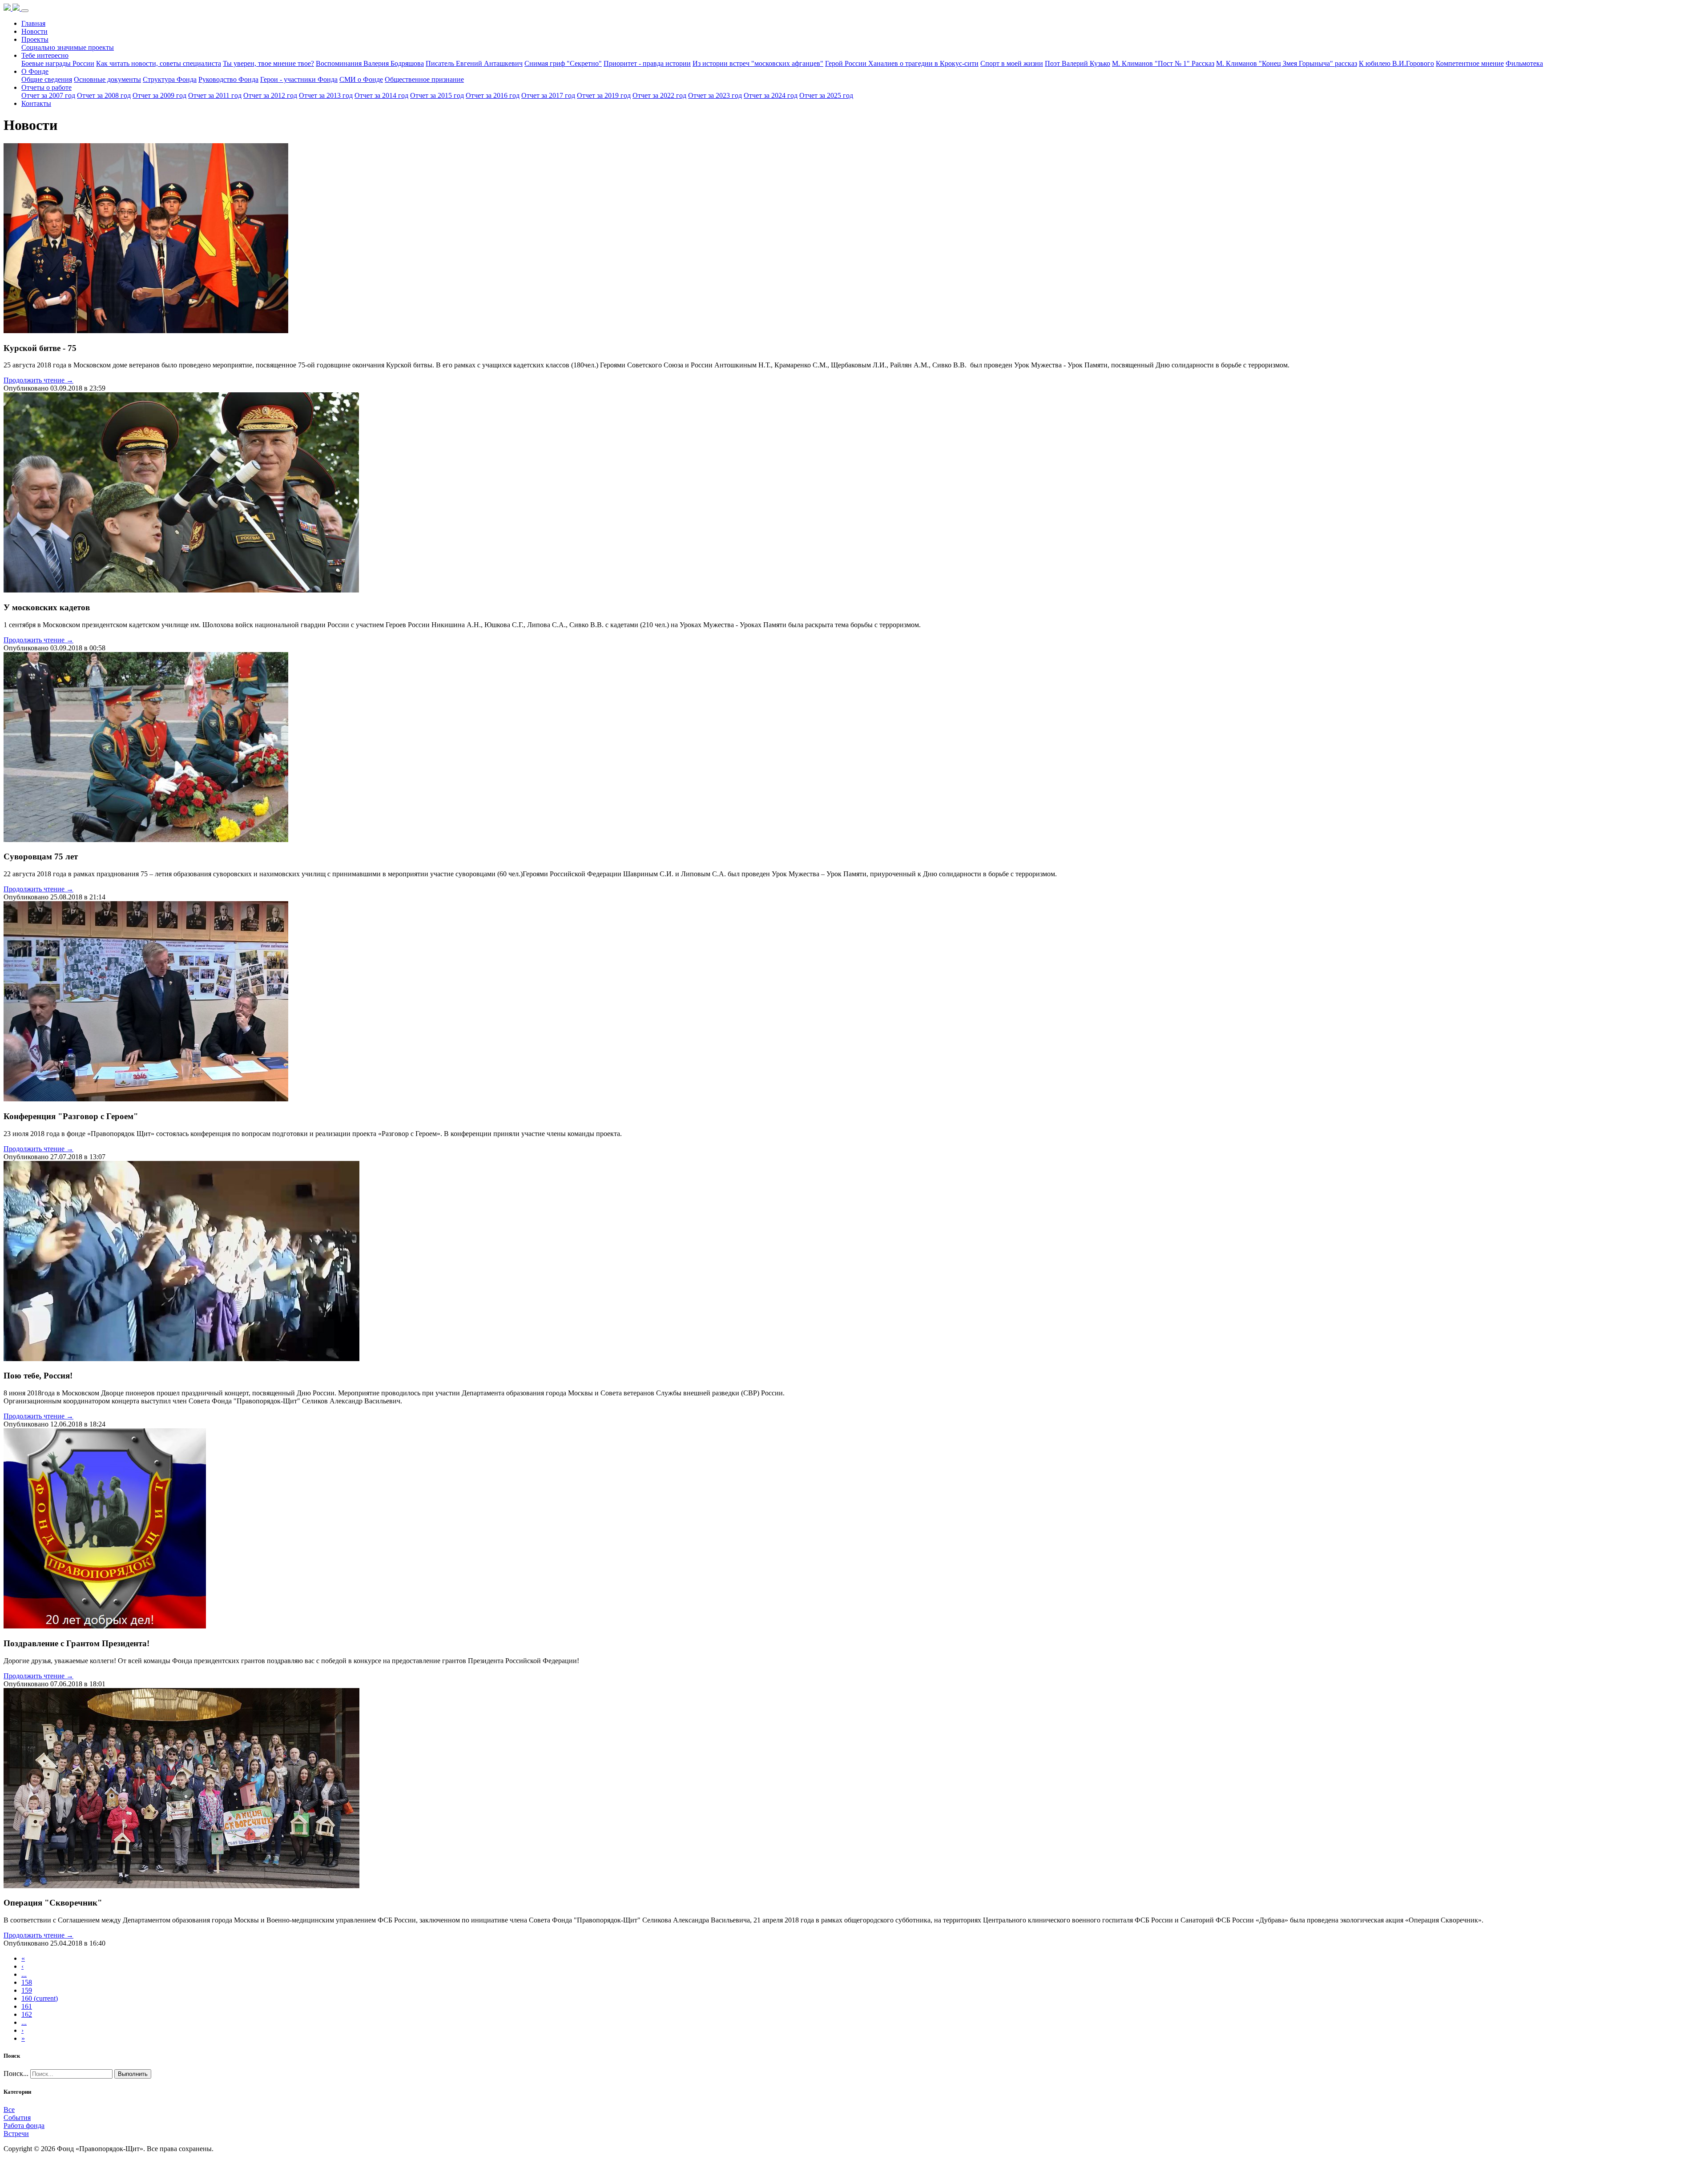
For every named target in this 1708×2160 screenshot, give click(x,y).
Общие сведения (47, 79)
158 (27, 1982)
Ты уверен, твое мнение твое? (268, 63)
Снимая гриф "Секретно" (563, 63)
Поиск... (16, 2073)
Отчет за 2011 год (215, 95)
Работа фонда (24, 2126)
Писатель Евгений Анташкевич (474, 63)
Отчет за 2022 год (659, 95)
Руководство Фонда (228, 79)
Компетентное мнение (1470, 63)
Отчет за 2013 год (326, 95)
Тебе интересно (45, 55)
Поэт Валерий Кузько (1078, 63)
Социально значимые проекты (68, 47)
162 (27, 2014)
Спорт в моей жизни (1012, 63)
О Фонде (35, 71)
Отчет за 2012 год (270, 95)
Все (9, 2110)
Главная (33, 23)
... (24, 1974)
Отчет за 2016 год (493, 95)
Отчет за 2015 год (437, 95)
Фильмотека (1524, 63)
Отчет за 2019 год (604, 95)
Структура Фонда (170, 79)
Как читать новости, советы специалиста (159, 63)
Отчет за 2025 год (826, 95)
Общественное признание (424, 79)
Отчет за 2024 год (771, 95)
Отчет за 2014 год (381, 95)
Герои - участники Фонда (299, 79)
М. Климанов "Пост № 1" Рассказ (1163, 63)
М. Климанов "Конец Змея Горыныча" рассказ (1287, 63)
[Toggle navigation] (25, 11)
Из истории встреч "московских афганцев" (758, 63)
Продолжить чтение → (38, 380)
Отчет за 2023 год (715, 95)
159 (27, 1990)
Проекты (35, 39)
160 (40, 1998)
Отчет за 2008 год (104, 95)
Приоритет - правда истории (647, 63)
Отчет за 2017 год (548, 95)
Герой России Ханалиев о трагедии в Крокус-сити (902, 63)
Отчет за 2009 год (159, 95)
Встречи (16, 2134)
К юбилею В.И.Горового (1396, 63)
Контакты (36, 103)
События (17, 2118)
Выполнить (133, 2074)
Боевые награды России (58, 63)
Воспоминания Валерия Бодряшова (370, 63)
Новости (34, 31)
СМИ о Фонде (361, 79)
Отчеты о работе (46, 87)
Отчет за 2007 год (48, 95)
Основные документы (107, 79)
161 (27, 2006)
